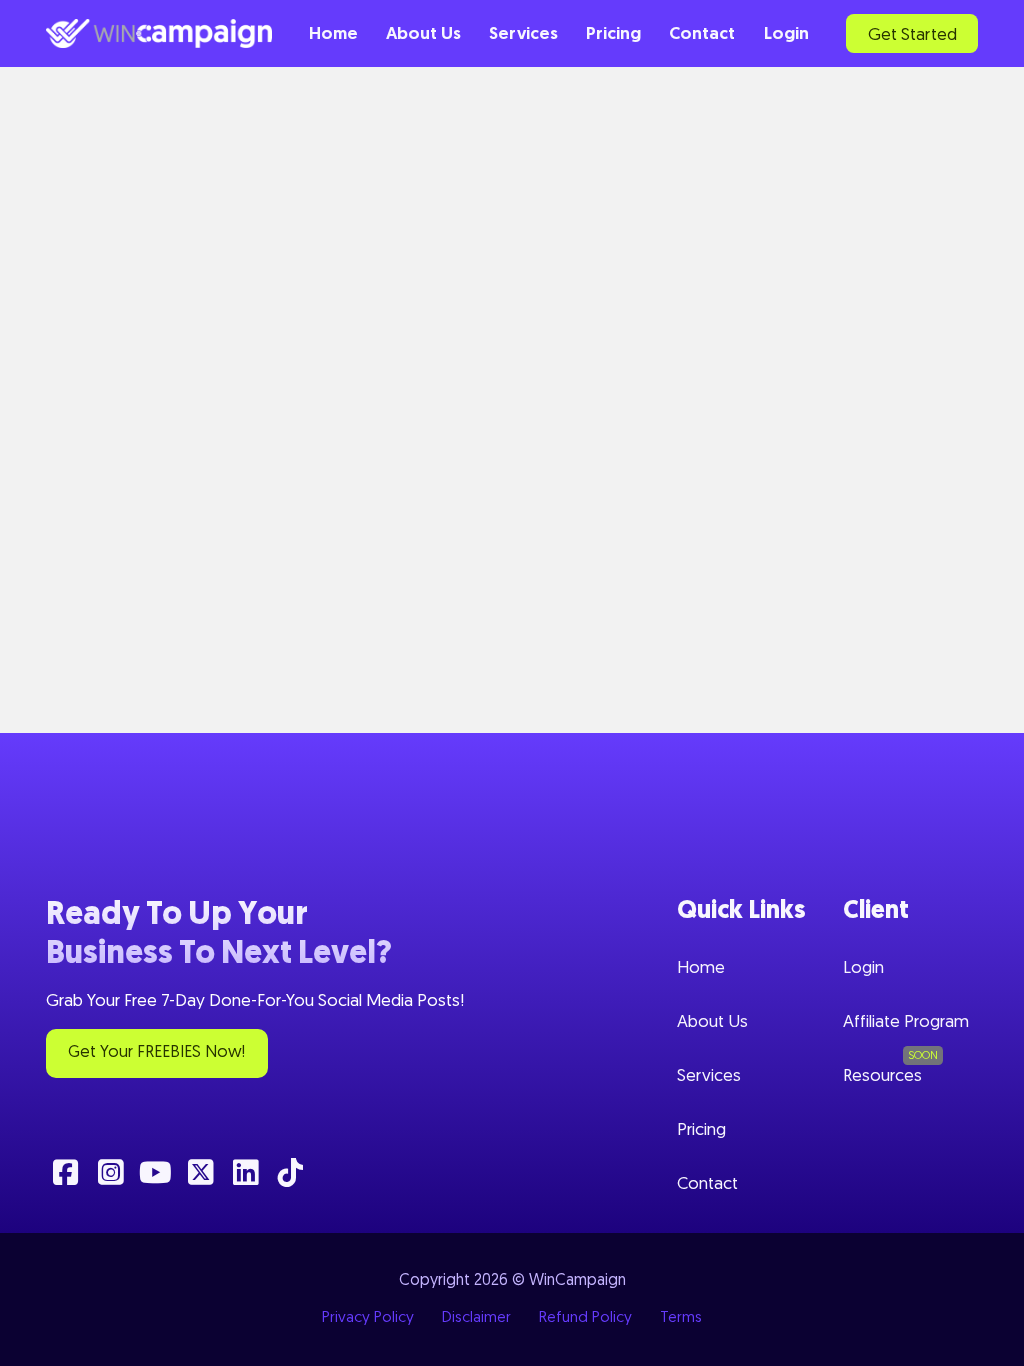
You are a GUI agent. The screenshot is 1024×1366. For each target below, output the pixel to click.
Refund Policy (585, 1318)
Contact (702, 34)
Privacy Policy (368, 1318)
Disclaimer (476, 1318)
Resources (882, 1076)
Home (333, 34)
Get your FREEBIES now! (156, 1052)
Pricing (613, 34)
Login (786, 34)
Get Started (912, 35)
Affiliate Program (906, 1022)
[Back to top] (979, 1336)
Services (523, 34)
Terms (681, 1318)
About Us (423, 34)
